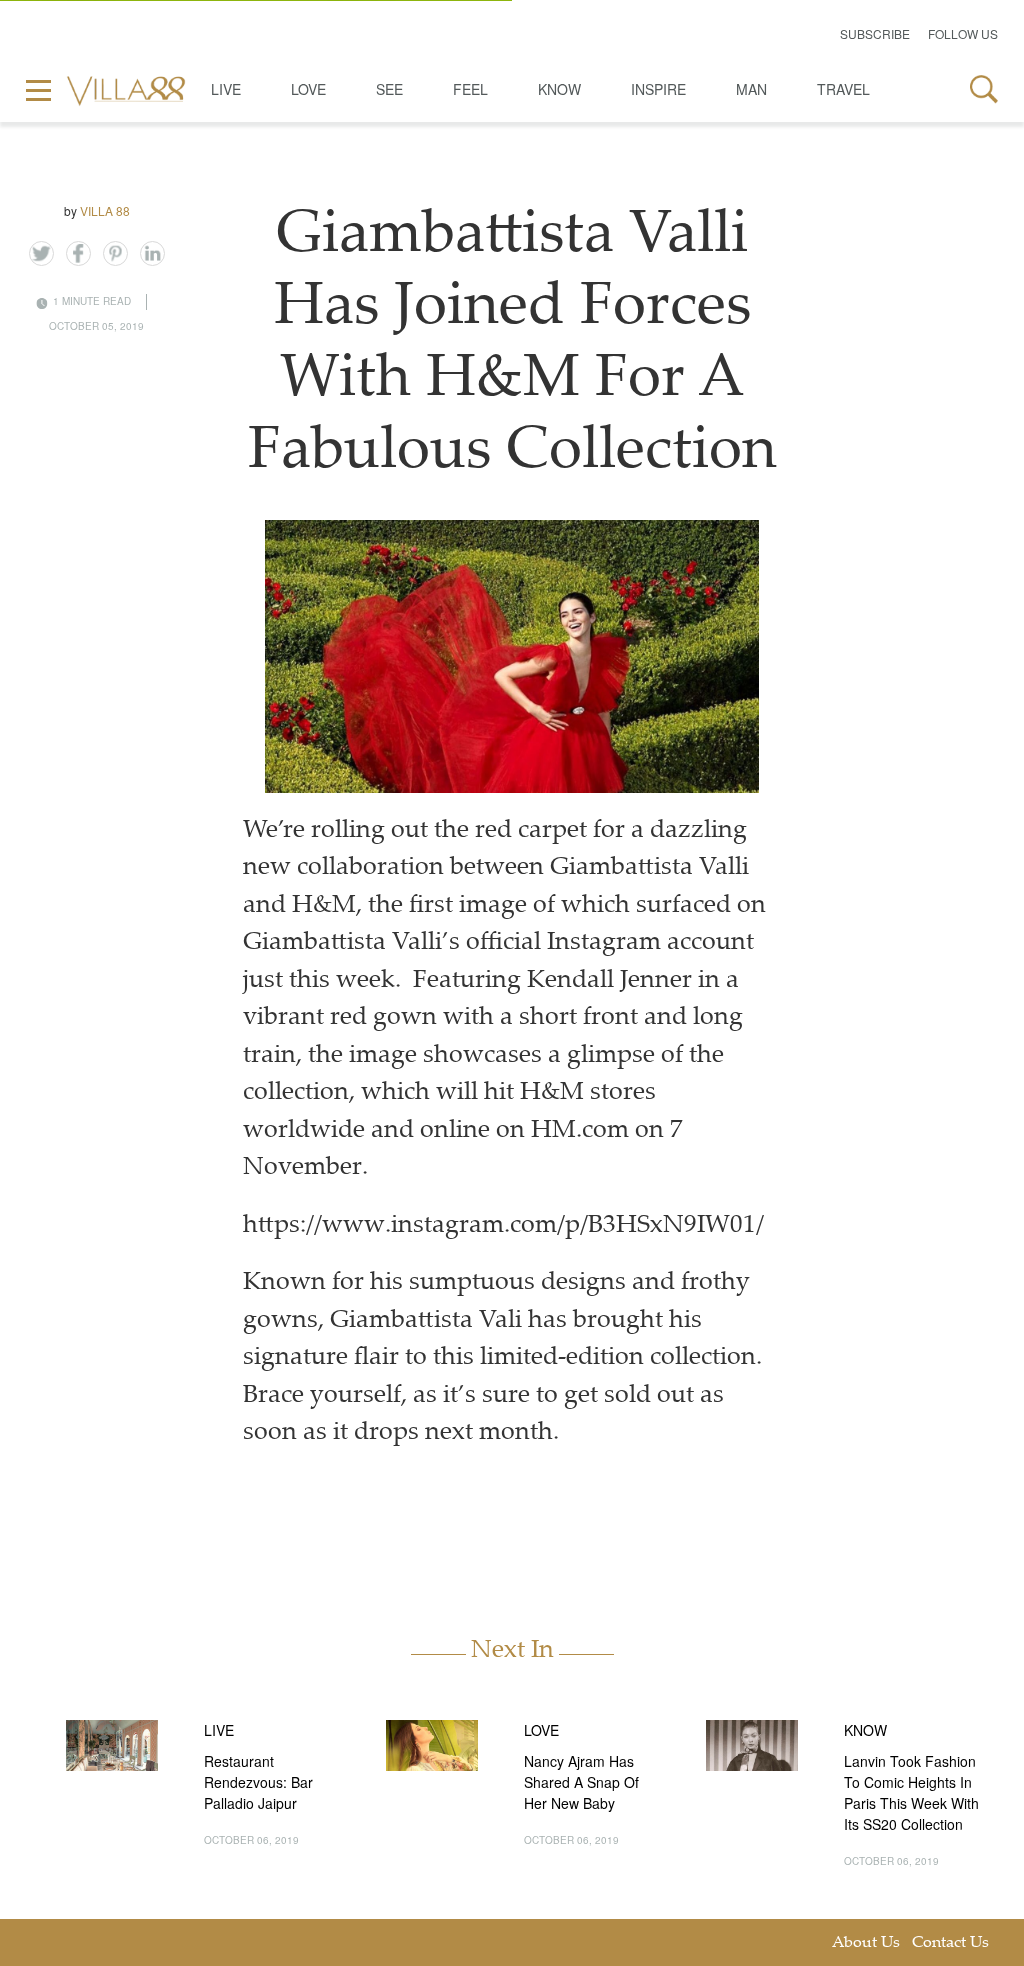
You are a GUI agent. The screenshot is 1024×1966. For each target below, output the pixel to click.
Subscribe (875, 33)
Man (751, 89)
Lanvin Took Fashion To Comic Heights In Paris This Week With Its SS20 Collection (911, 1792)
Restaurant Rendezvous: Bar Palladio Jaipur (258, 1782)
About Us (866, 1943)
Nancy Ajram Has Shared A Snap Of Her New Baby (581, 1782)
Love (308, 89)
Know (559, 89)
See (389, 89)
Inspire (658, 89)
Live (226, 89)
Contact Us (950, 1943)
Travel (843, 89)
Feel (470, 89)
